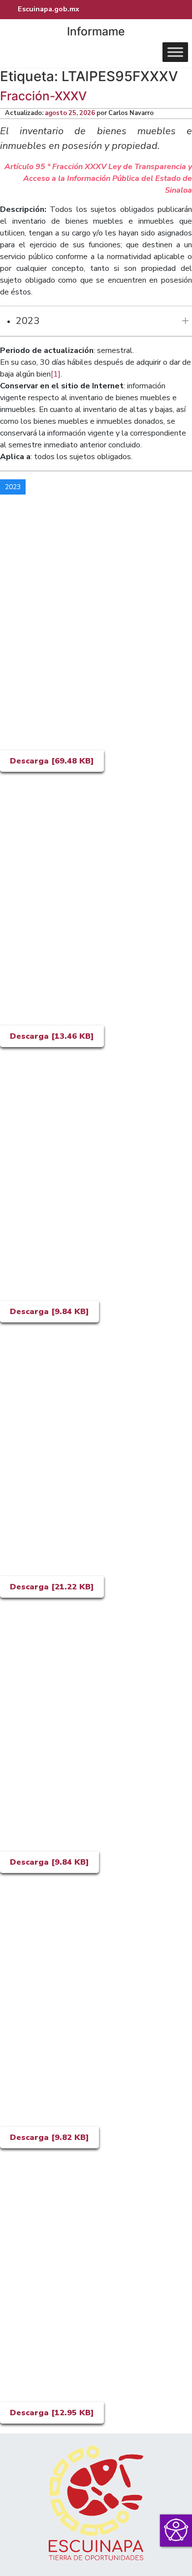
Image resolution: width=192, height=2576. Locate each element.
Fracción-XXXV (43, 96)
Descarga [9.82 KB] (49, 2137)
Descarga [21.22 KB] (52, 1587)
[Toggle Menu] (175, 52)
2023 (28, 321)
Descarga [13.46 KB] (52, 1036)
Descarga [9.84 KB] (49, 1312)
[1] (56, 374)
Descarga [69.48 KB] (52, 761)
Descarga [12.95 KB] (52, 2413)
